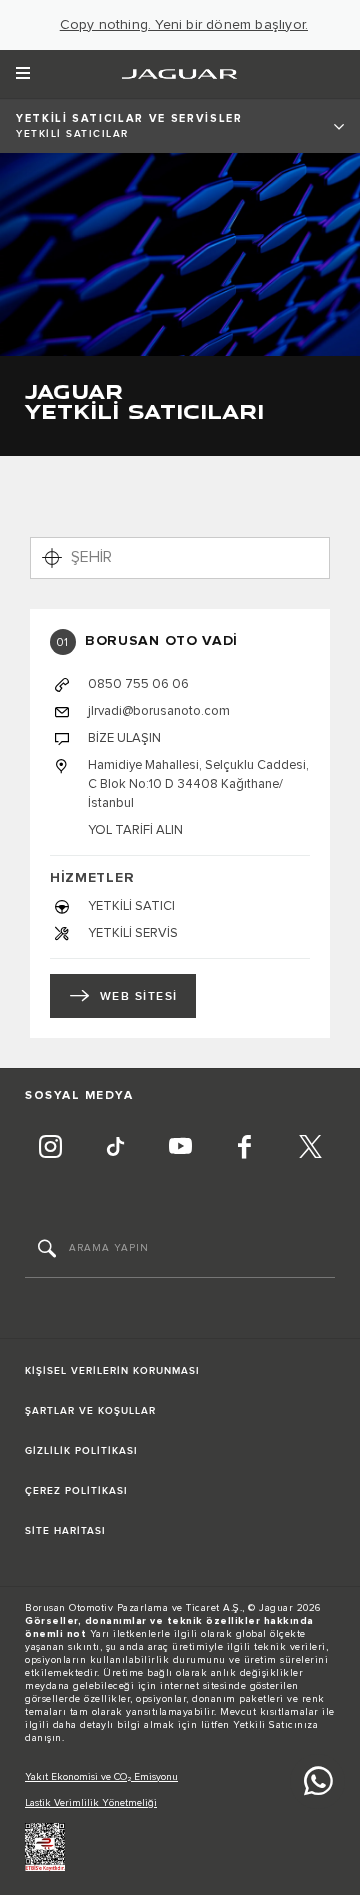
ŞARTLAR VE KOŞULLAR (90, 1411)
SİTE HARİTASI (65, 1531)
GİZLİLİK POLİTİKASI (81, 1451)
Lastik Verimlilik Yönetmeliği (91, 1803)
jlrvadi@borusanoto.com (159, 711)
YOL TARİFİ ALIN (135, 830)
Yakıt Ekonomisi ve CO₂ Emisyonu (101, 1777)
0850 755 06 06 (138, 684)
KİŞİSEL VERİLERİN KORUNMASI (112, 1371)
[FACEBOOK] (245, 1150)
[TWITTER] (310, 1150)
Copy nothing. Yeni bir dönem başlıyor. (184, 25)
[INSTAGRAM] (50, 1150)
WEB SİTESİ (138, 996)
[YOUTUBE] (180, 1150)
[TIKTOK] (115, 1150)
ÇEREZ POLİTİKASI (76, 1491)
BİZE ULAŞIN (124, 738)
